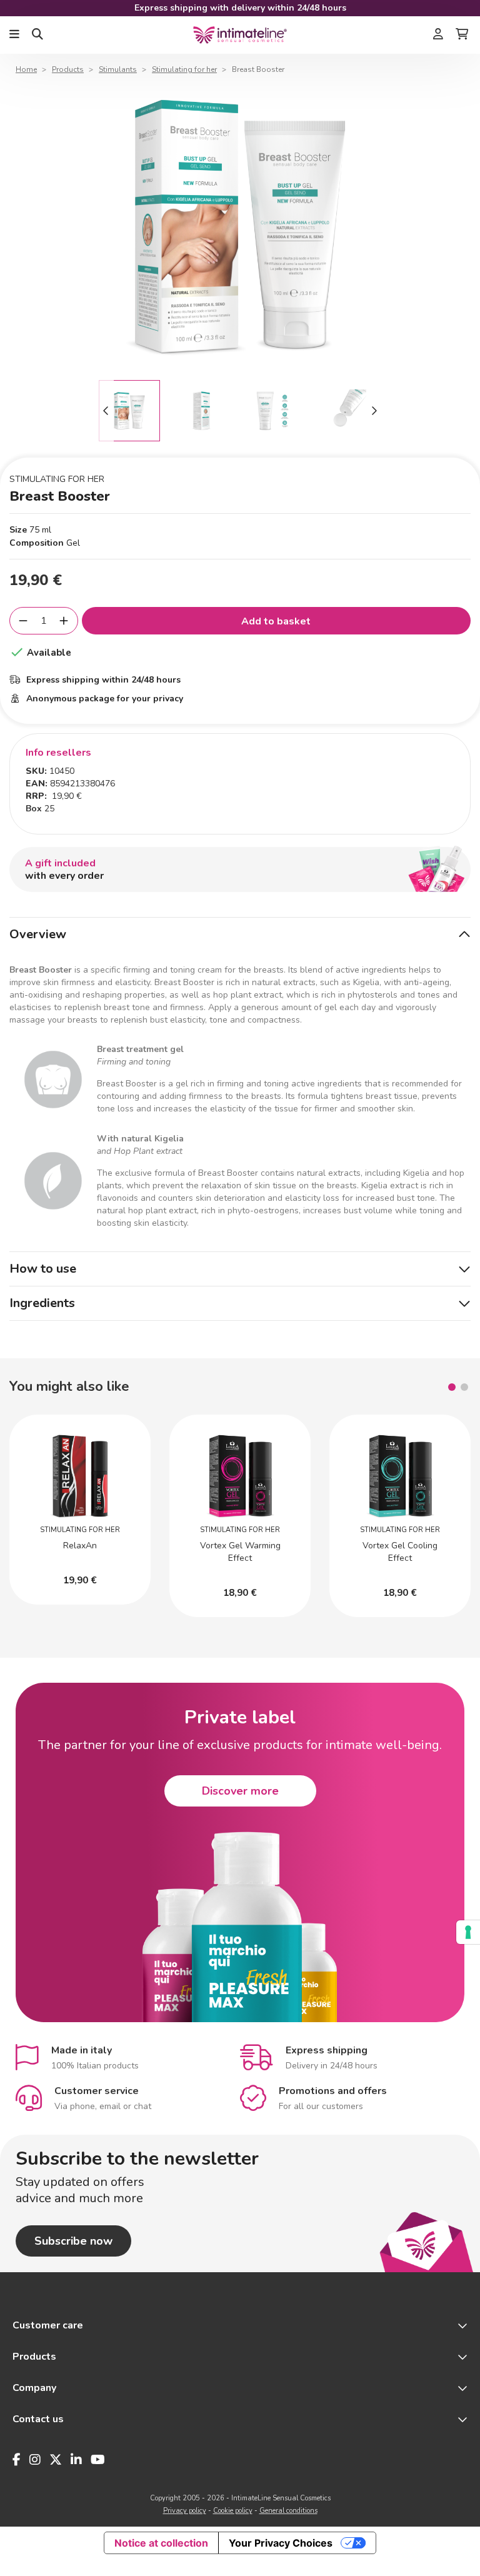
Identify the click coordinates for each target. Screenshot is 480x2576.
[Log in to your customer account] (438, 35)
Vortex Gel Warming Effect (240, 1552)
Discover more (240, 1791)
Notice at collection (161, 2543)
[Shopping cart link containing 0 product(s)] (462, 35)
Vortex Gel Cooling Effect (400, 1552)
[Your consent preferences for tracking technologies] (468, 1932)
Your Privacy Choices (281, 2543)
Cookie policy (233, 2511)
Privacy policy (185, 2511)
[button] (452, 1387)
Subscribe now (73, 2241)
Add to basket (276, 621)
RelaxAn (80, 1546)
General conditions (288, 2511)
